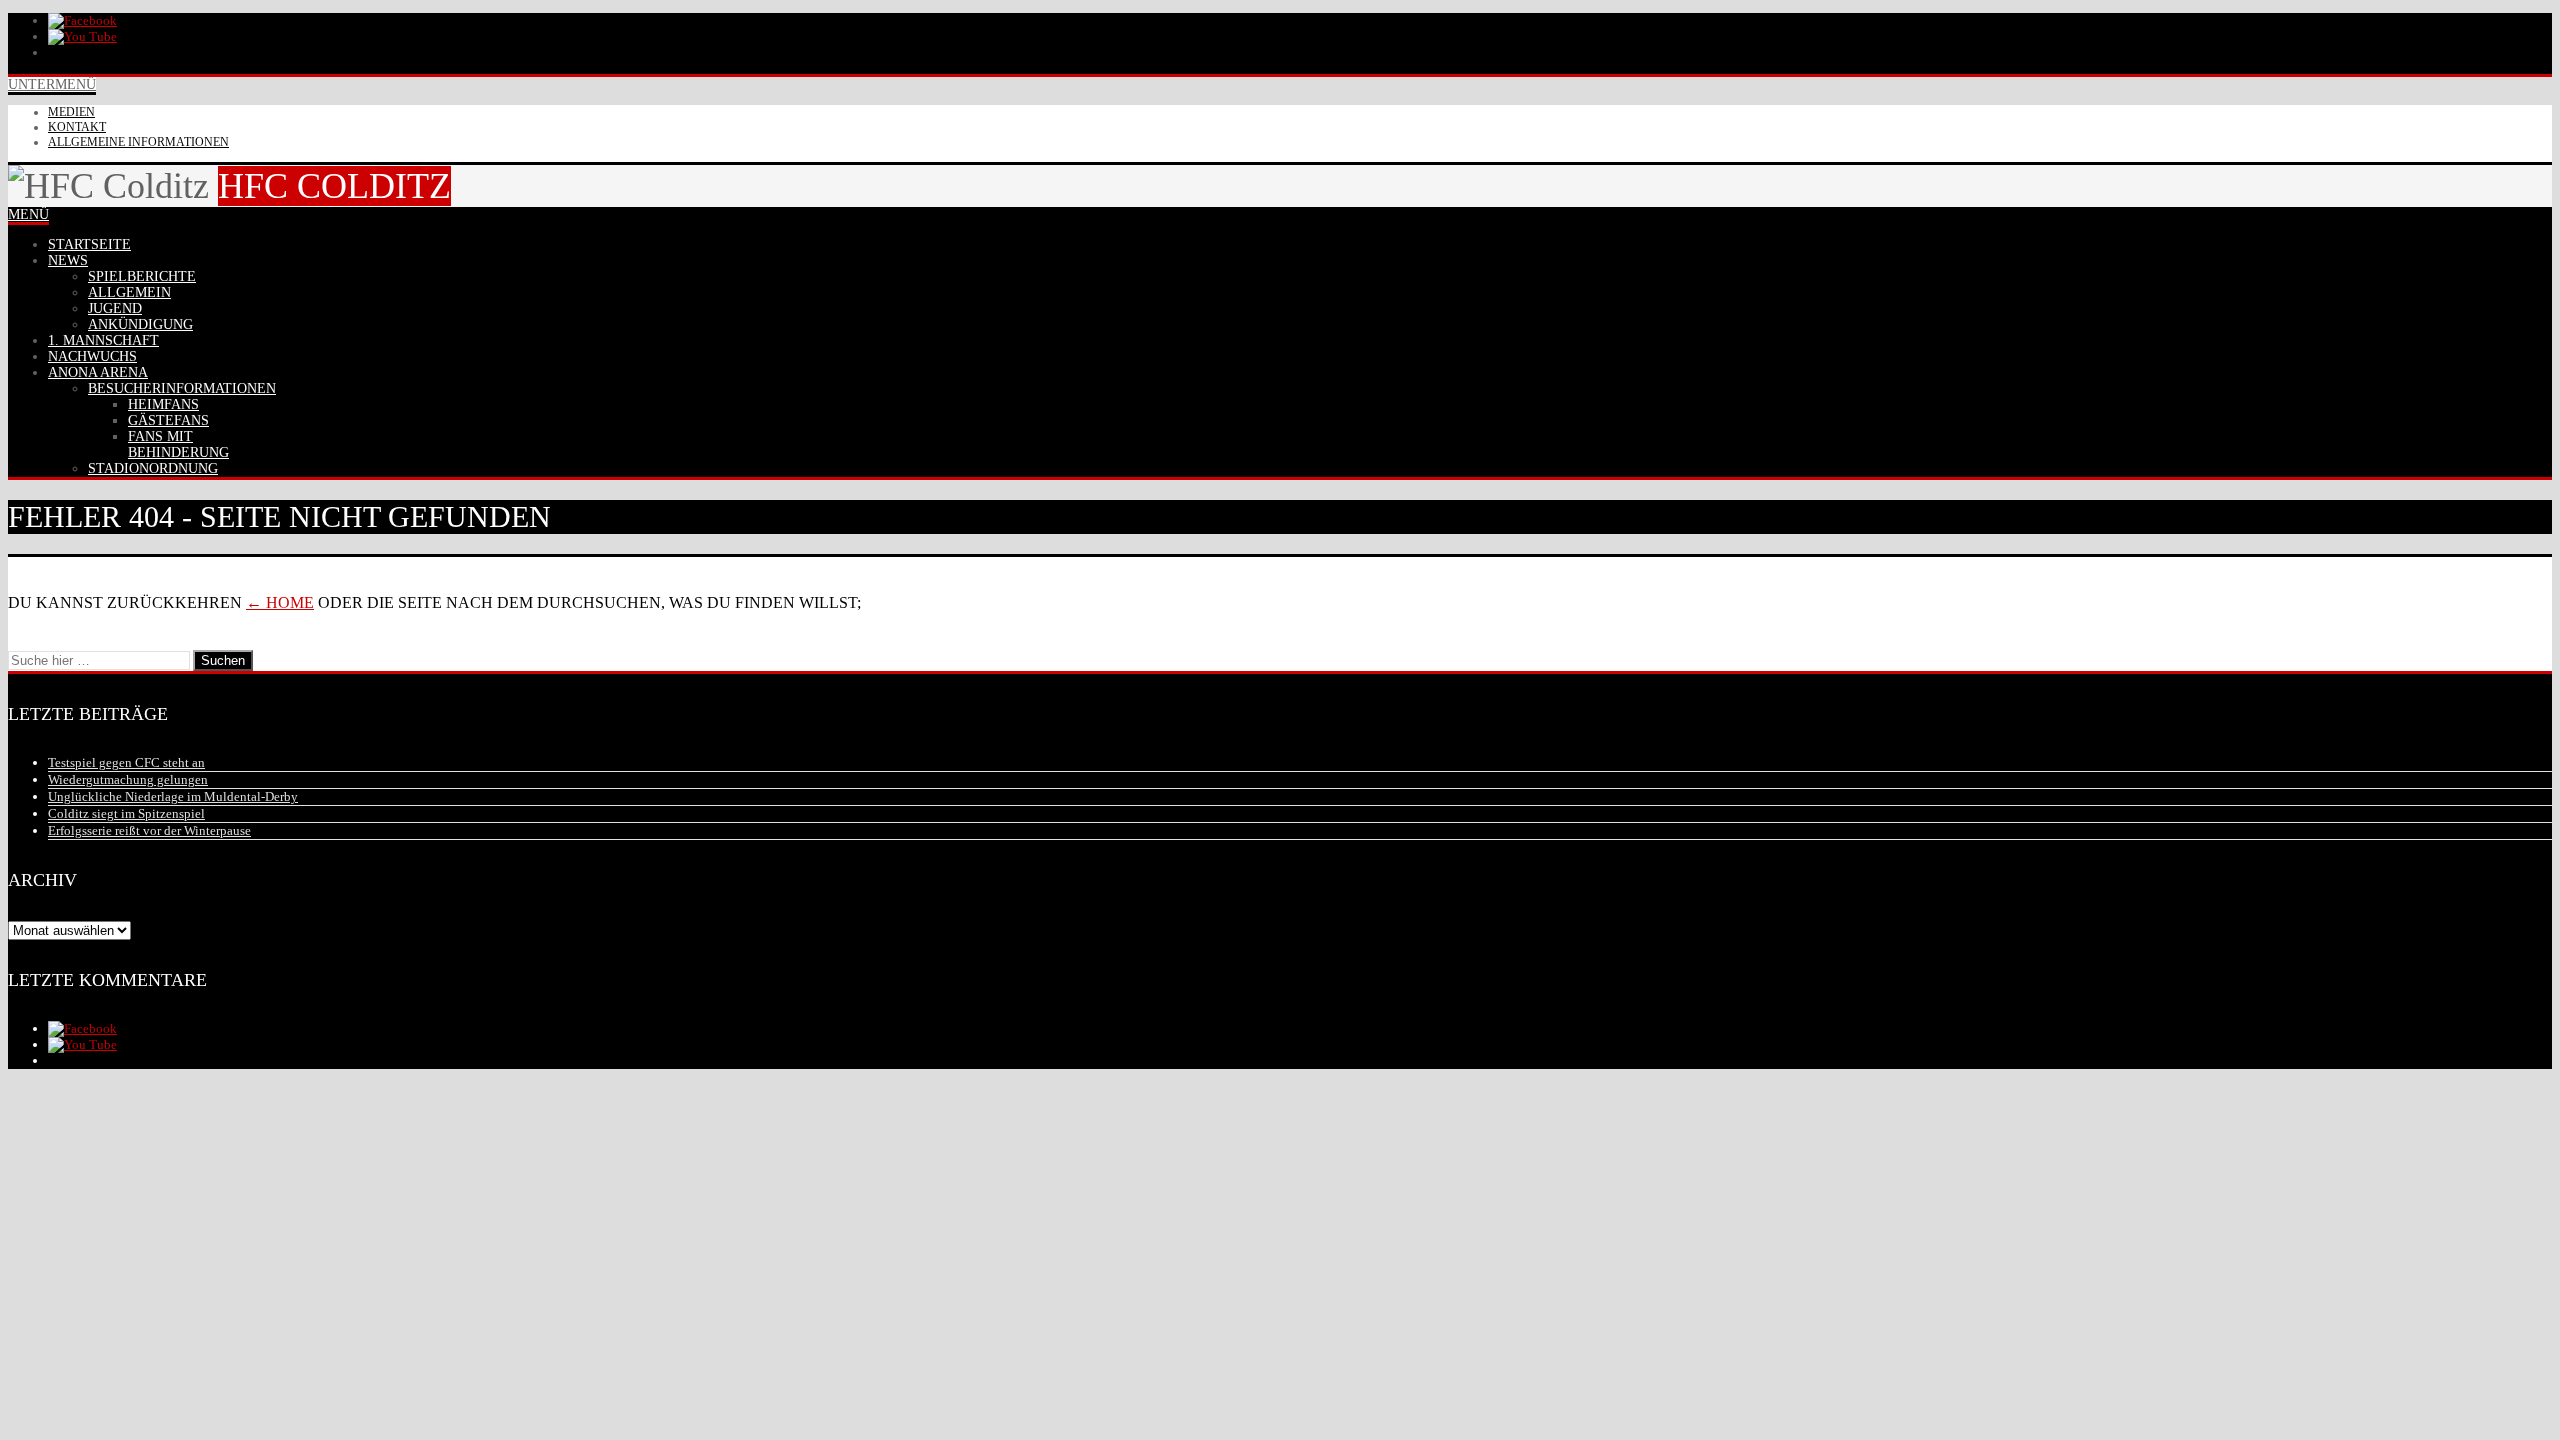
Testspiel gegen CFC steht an (126, 762)
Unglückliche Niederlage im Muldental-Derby (173, 796)
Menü (28, 214)
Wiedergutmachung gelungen (128, 779)
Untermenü (52, 84)
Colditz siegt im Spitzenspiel (126, 813)
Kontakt (77, 127)
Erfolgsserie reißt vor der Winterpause (149, 830)
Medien (71, 112)
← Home (280, 602)
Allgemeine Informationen (138, 142)
